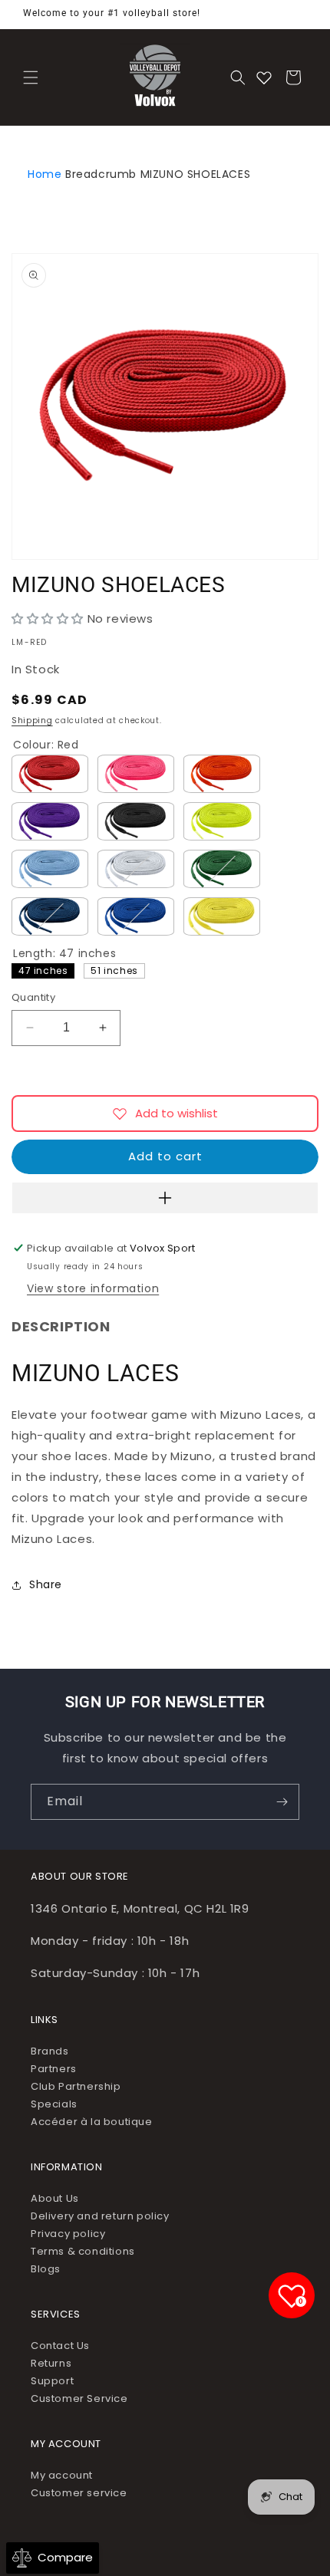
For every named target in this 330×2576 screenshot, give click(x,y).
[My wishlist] (264, 77)
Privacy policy (68, 2234)
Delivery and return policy (100, 2216)
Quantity (33, 997)
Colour (46, 745)
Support (52, 2381)
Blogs (46, 2269)
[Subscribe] (282, 1802)
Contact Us (60, 2346)
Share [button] (46, 1584)
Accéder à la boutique (92, 2122)
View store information (93, 1288)
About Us (55, 2198)
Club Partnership (76, 2086)
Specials (54, 2104)
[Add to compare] (165, 1198)
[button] (31, 77)
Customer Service (79, 2398)
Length (64, 953)
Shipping (32, 720)
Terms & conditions (83, 2251)
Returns (51, 2363)
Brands (50, 2051)
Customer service (79, 2493)
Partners (54, 2069)
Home (45, 174)
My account (62, 2475)
